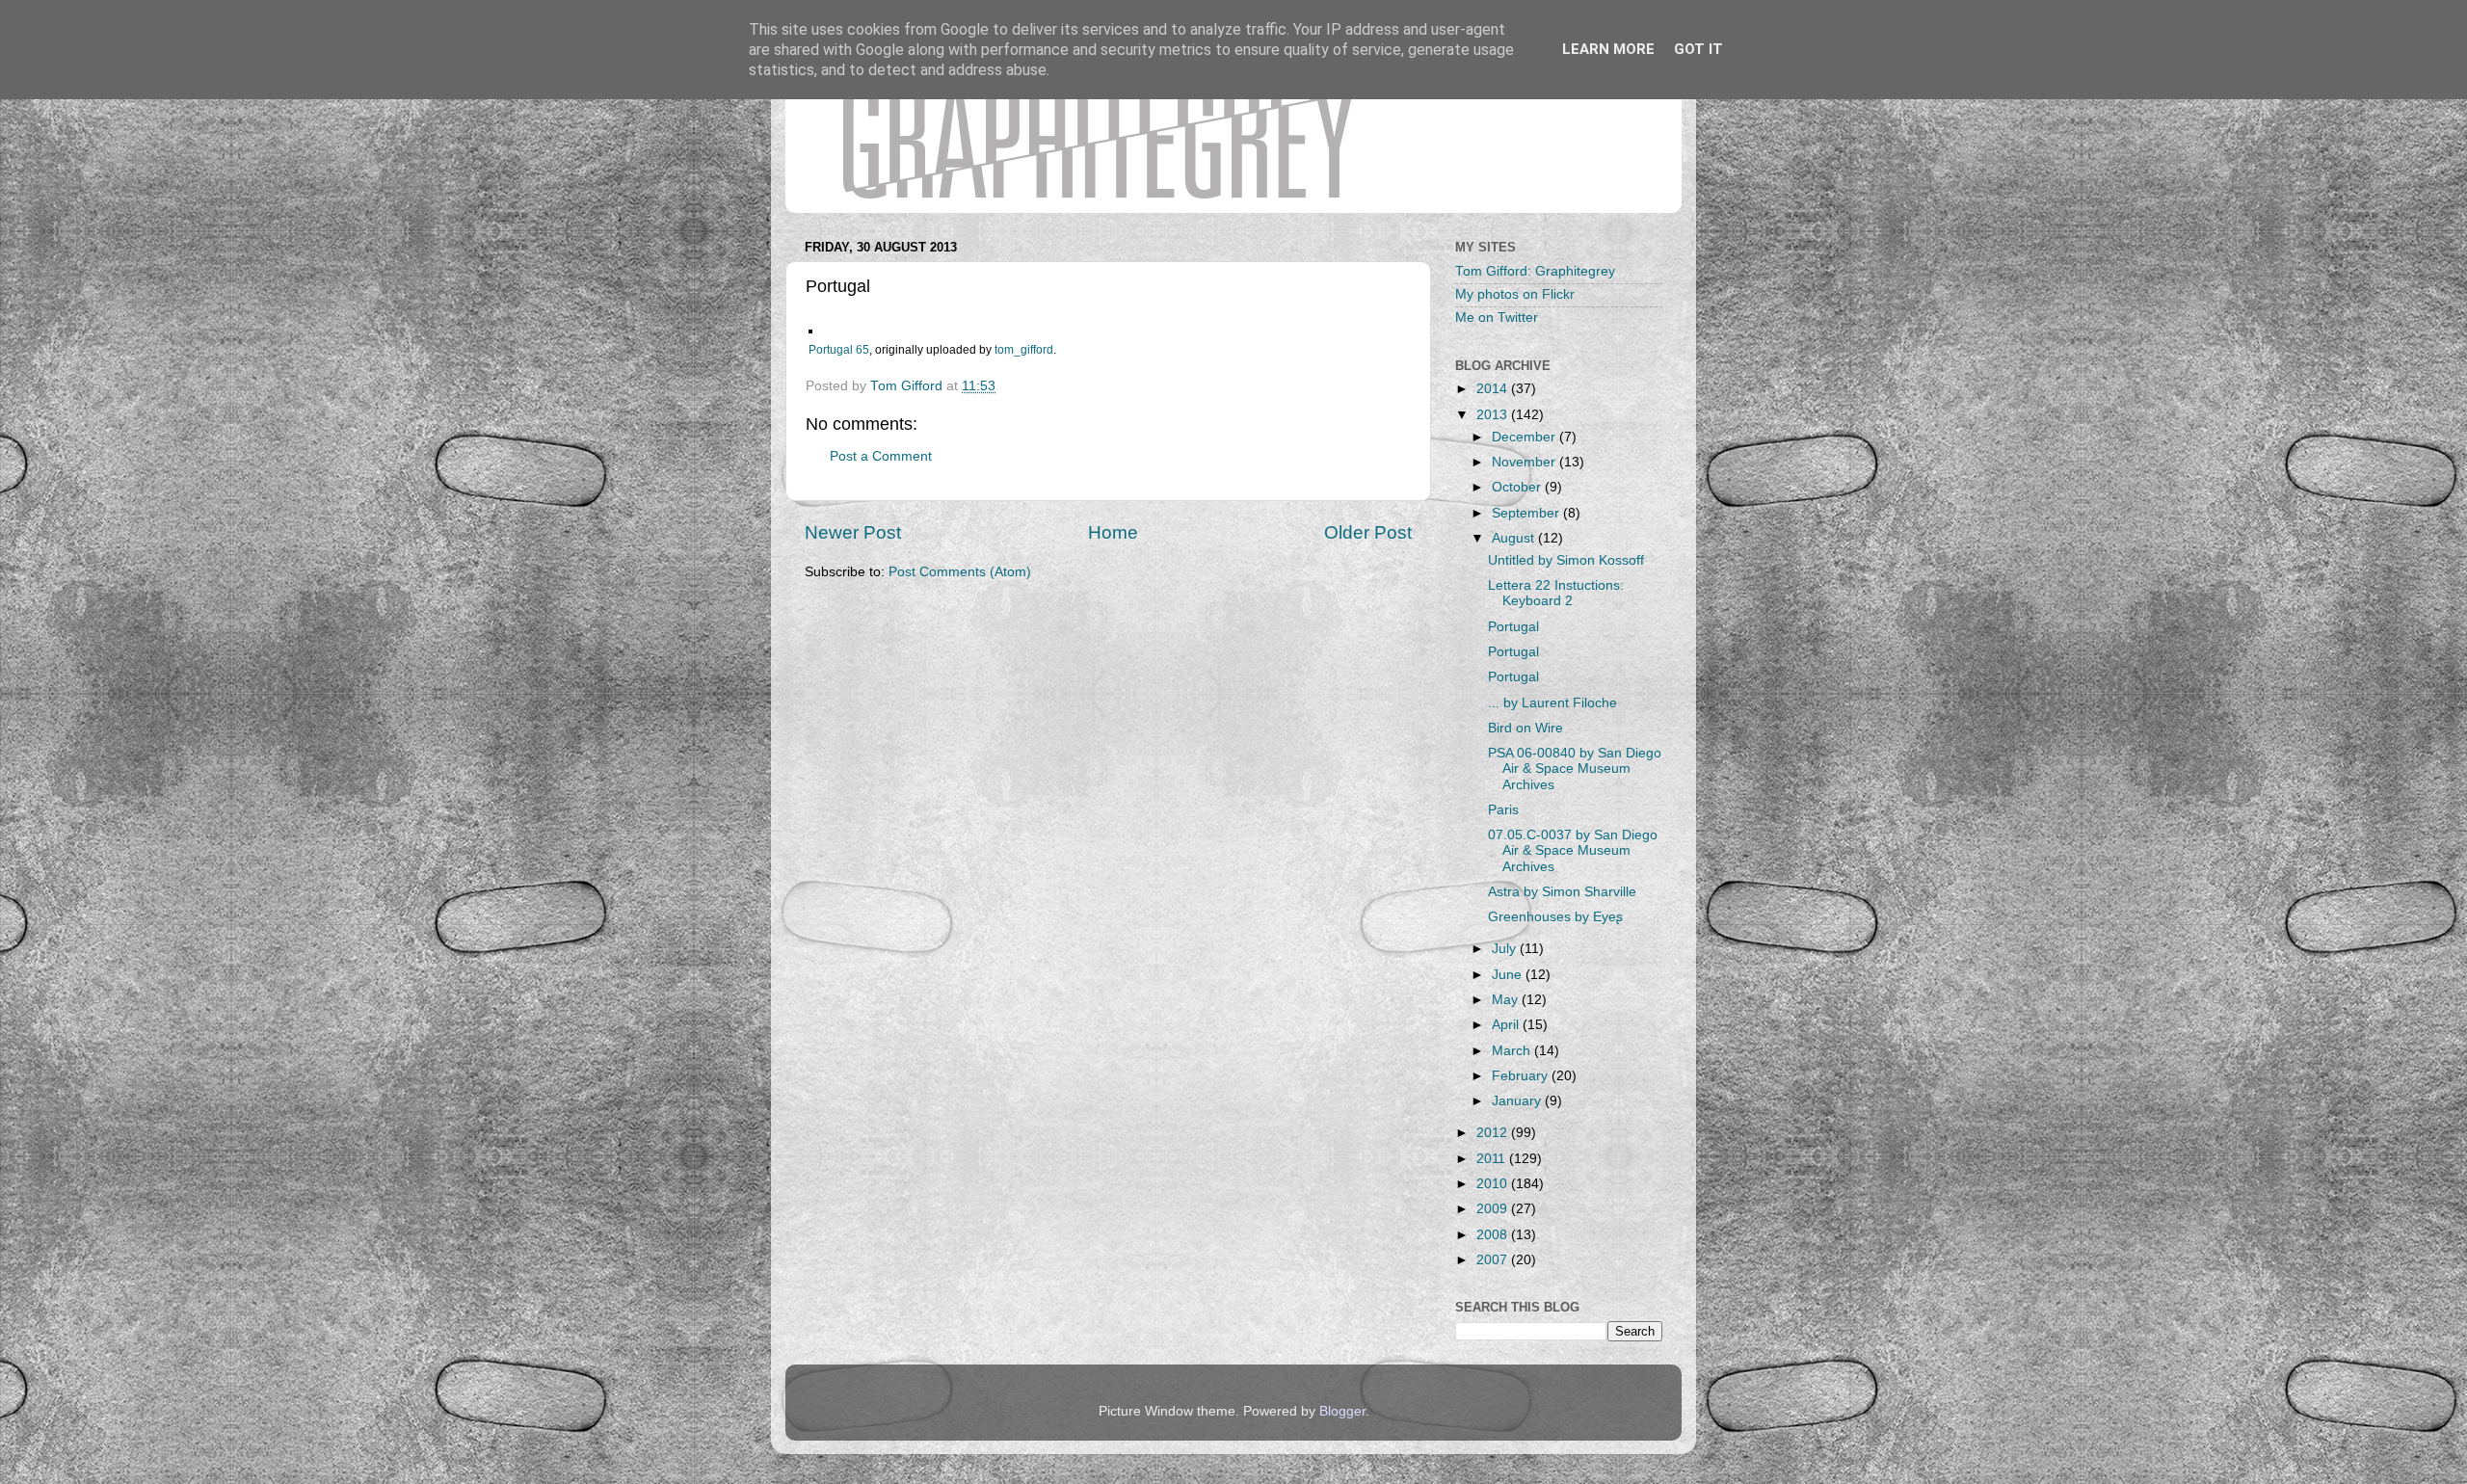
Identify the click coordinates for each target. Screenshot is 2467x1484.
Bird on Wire (1525, 728)
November (1525, 462)
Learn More (1608, 49)
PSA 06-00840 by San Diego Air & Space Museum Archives (1575, 768)
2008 (1494, 1235)
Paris (1503, 810)
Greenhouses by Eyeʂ (1555, 917)
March (1513, 1051)
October (1518, 487)
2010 (1494, 1184)
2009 (1494, 1209)
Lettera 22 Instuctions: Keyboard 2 (1556, 593)
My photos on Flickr (1515, 294)
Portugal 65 (839, 350)
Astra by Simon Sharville (1562, 892)
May (1507, 1000)
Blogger (1342, 1411)
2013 (1494, 415)
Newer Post (853, 532)
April (1507, 1025)
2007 (1494, 1260)
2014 (1494, 389)
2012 (1494, 1133)
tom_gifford (1024, 350)
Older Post (1368, 532)
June (1509, 975)
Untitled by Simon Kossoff (1566, 560)
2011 (1493, 1159)
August (1515, 538)
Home (1113, 532)
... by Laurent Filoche (1552, 703)
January (1518, 1101)
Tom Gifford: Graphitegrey (1535, 271)
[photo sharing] (810, 329)
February (1522, 1076)
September (1527, 513)
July (1506, 949)
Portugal (1513, 627)
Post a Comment (881, 456)
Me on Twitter (1497, 318)
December (1525, 437)
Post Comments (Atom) (960, 572)
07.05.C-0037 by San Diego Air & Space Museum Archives (1573, 850)
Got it (1698, 49)
